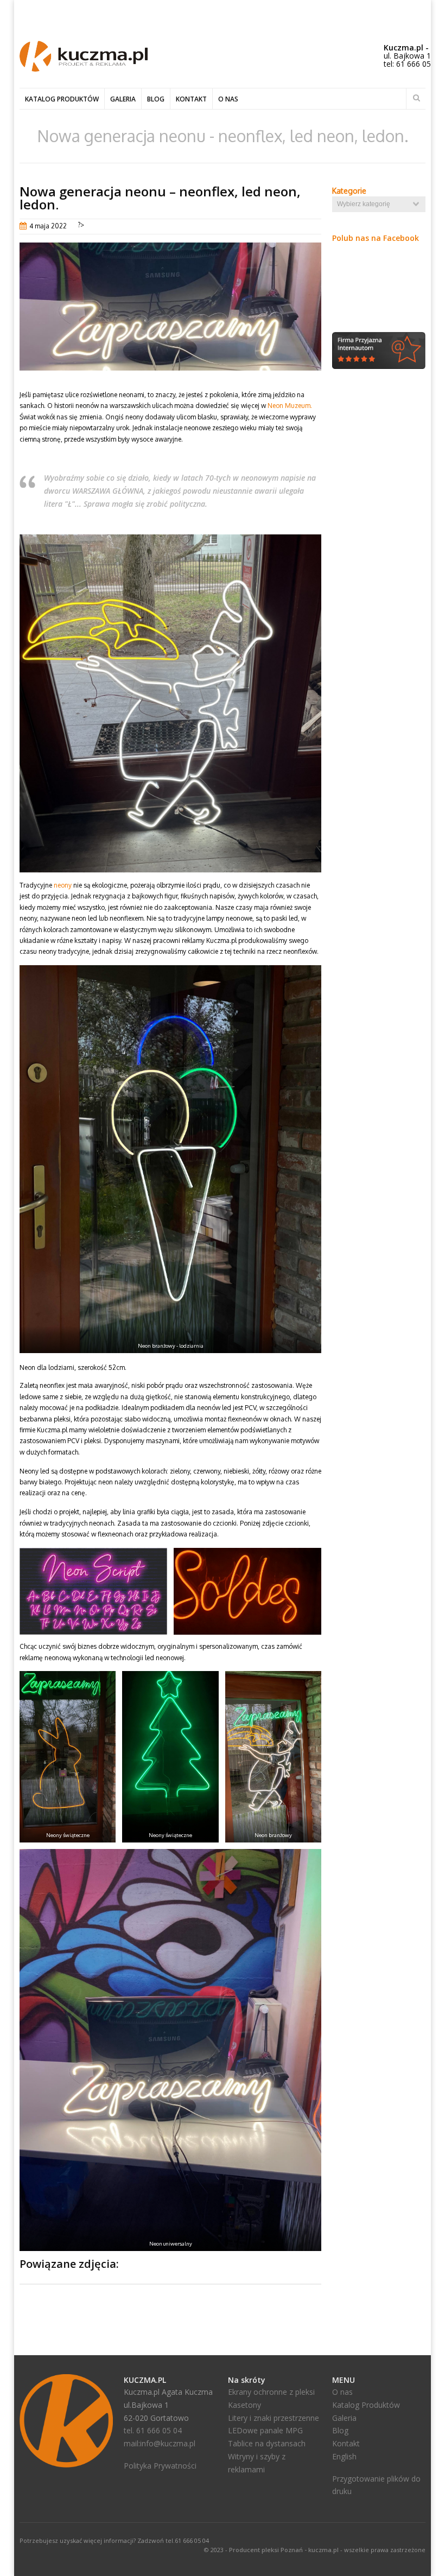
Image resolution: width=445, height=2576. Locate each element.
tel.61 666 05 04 (187, 2540)
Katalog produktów (62, 99)
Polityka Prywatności (160, 2466)
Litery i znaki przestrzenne (274, 2418)
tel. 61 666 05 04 (153, 2430)
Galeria (123, 99)
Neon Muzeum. (290, 406)
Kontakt (191, 99)
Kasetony (244, 2405)
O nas (228, 99)
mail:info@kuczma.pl (160, 2443)
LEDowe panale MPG (265, 2430)
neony (63, 885)
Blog (156, 99)
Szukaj (416, 98)
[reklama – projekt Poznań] (84, 69)
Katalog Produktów (366, 2405)
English (344, 2456)
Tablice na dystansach (267, 2443)
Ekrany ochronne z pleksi (271, 2392)
